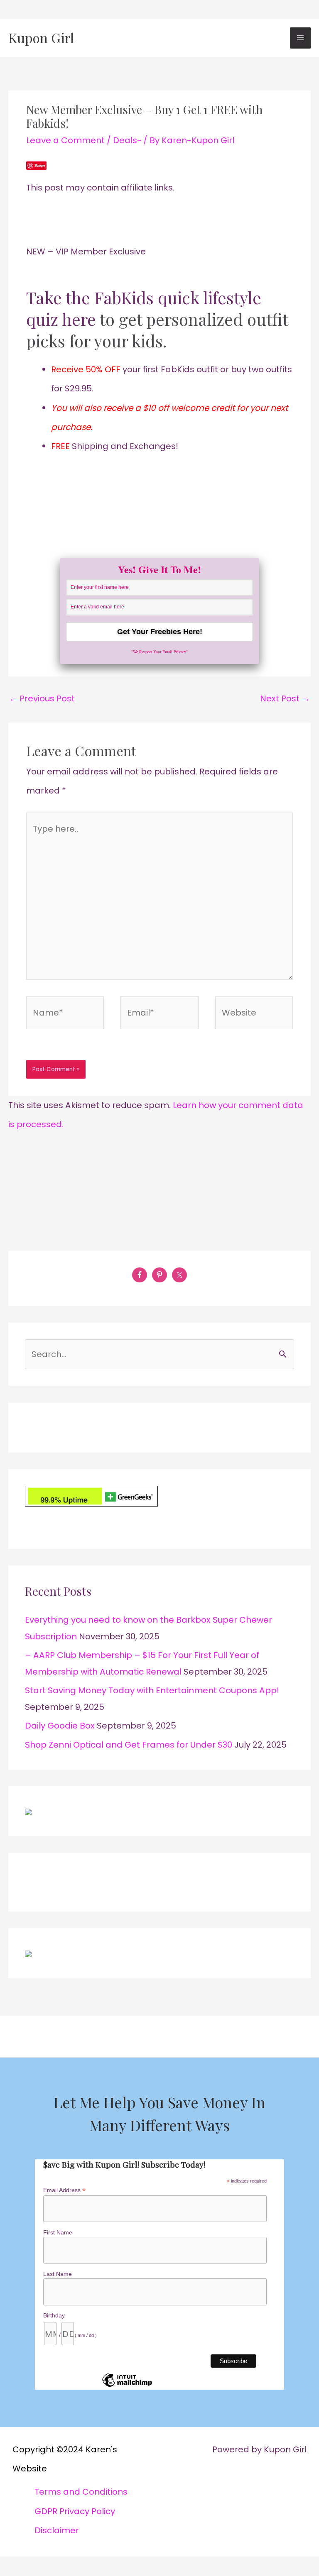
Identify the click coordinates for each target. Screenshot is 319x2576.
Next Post (285, 698)
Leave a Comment (65, 140)
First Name (58, 2232)
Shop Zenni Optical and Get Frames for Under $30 (129, 1745)
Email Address (64, 2190)
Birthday (54, 2315)
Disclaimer (57, 2530)
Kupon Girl (41, 38)
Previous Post (42, 698)
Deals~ (127, 140)
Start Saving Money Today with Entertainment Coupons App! (152, 1690)
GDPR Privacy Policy (75, 2511)
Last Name (58, 2274)
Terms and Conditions (81, 2492)
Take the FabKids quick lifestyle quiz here (144, 308)
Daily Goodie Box (60, 1726)
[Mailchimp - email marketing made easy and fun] (127, 2386)
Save (40, 165)
